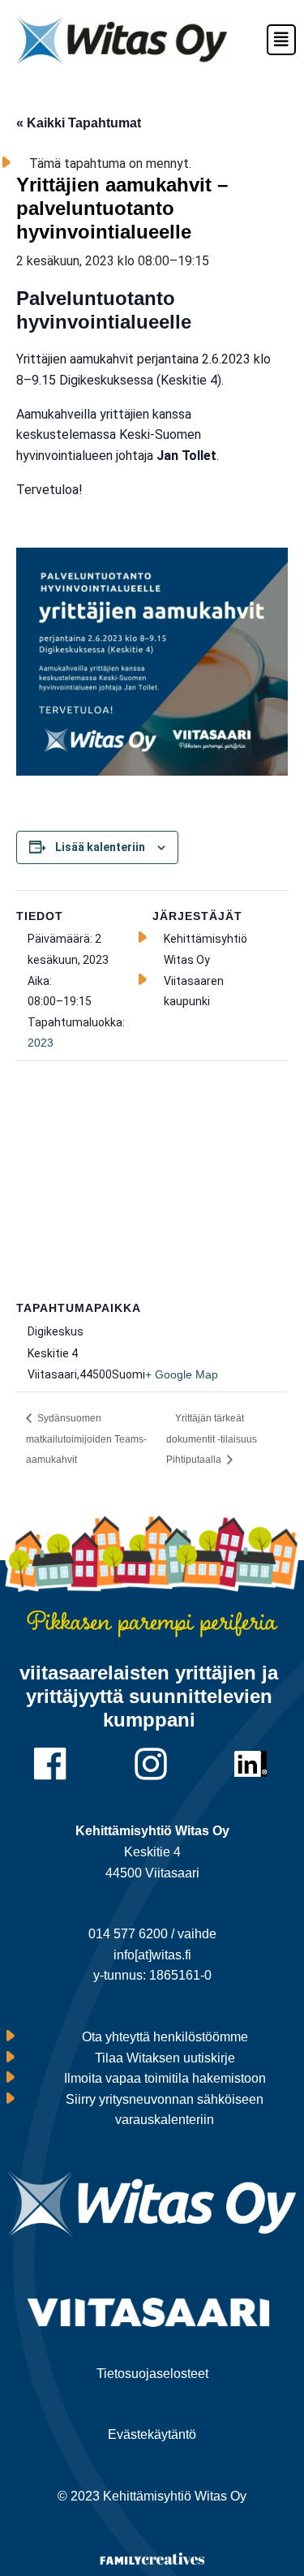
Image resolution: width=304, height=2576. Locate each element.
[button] (274, 40)
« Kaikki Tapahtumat (79, 123)
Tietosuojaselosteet (152, 2374)
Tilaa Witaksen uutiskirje (165, 2058)
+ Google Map (182, 1374)
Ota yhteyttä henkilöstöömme (165, 2037)
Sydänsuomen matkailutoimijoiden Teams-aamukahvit (86, 1439)
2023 (41, 1043)
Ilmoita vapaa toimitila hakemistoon (165, 2078)
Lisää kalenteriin (100, 847)
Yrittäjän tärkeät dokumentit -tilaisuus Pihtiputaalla (212, 1439)
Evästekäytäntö (152, 2434)
